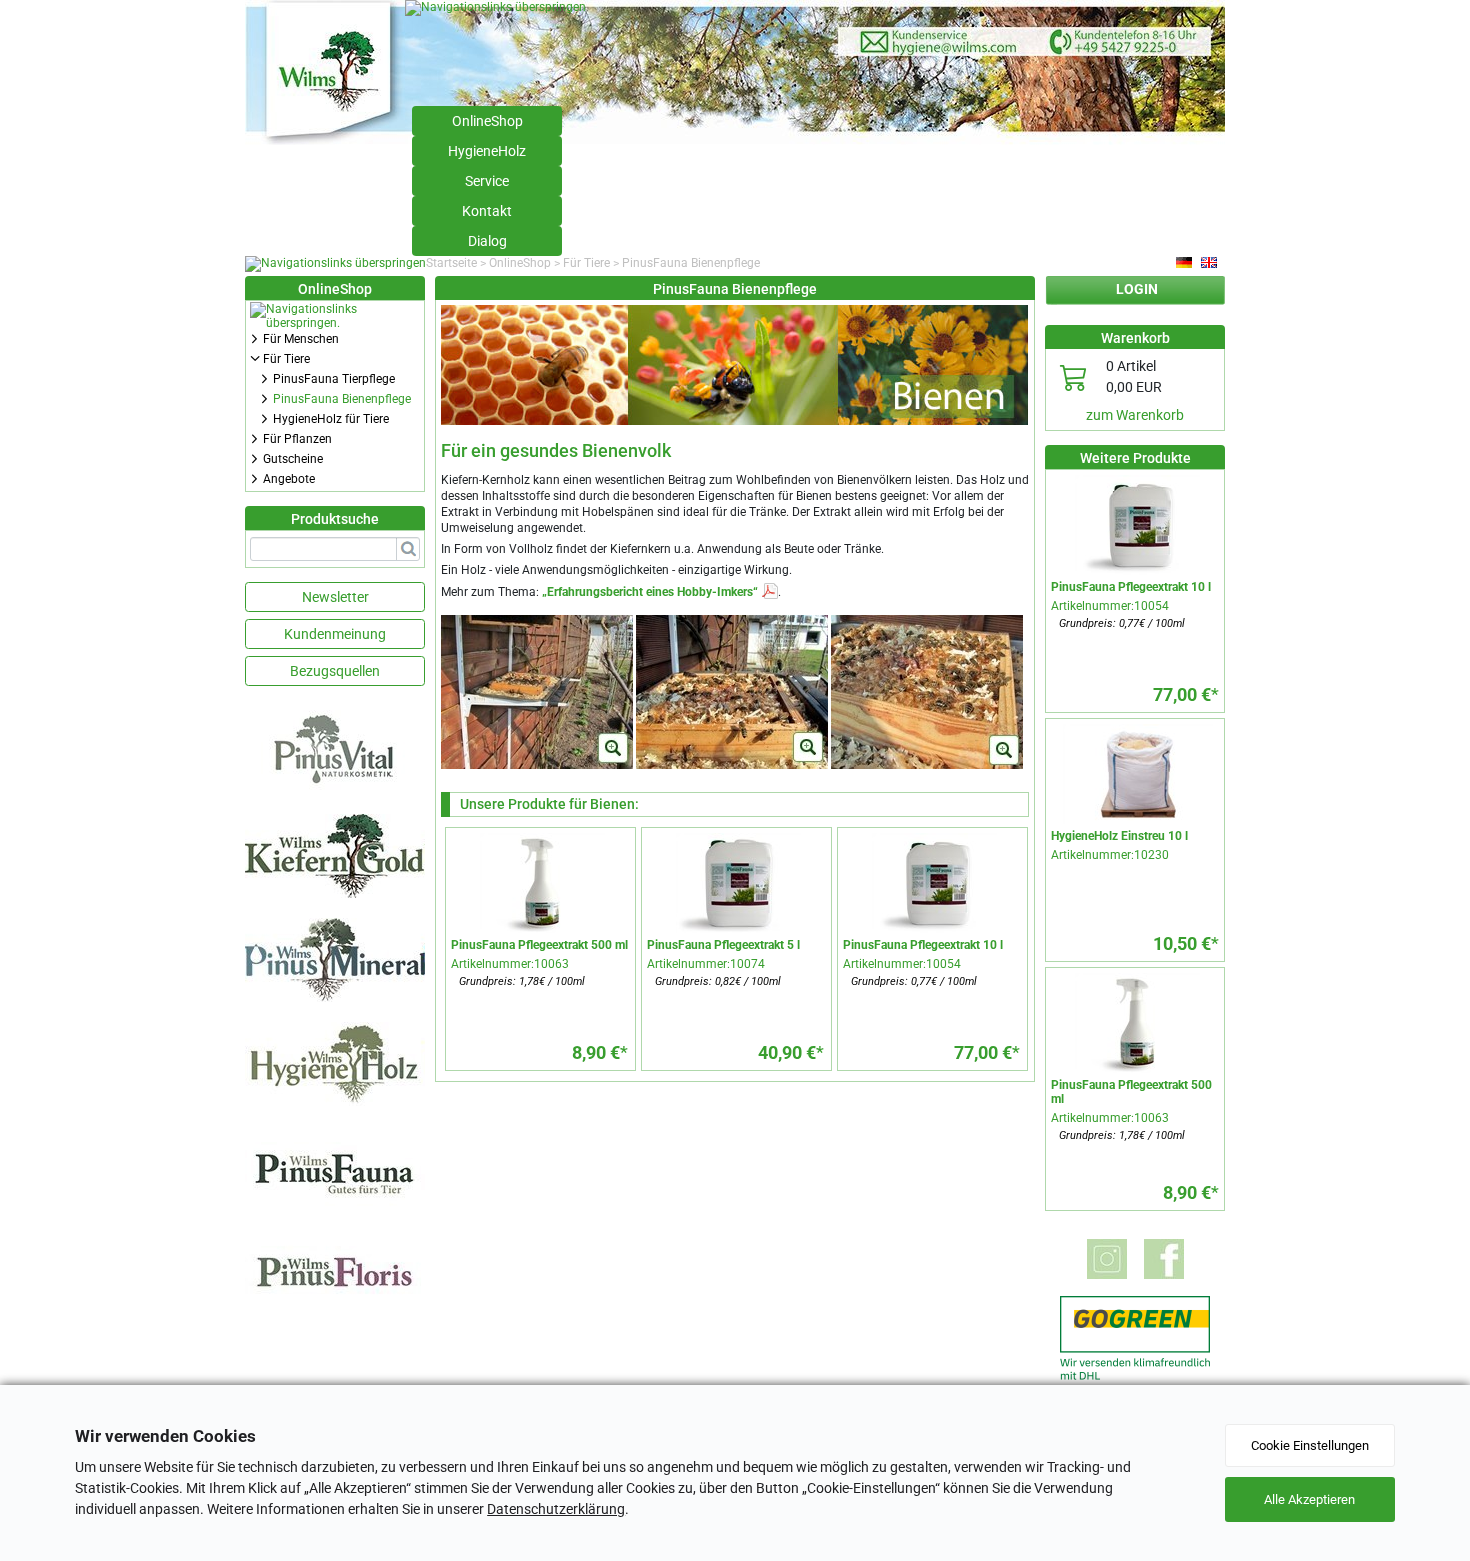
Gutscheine (293, 459)
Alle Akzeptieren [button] (1309, 1499)
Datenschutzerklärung (556, 1509)
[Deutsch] (1185, 263)
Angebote (289, 479)
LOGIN (1137, 289)
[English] (1210, 263)
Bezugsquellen (335, 671)
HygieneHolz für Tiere (331, 419)
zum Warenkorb (1135, 415)
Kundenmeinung (335, 634)
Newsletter (335, 597)
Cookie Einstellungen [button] (1310, 1445)
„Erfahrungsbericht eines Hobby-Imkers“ (650, 592)
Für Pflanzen (297, 439)
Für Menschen (301, 339)
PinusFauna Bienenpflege (342, 399)
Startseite (451, 263)
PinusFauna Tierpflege (334, 379)
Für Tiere (586, 263)
